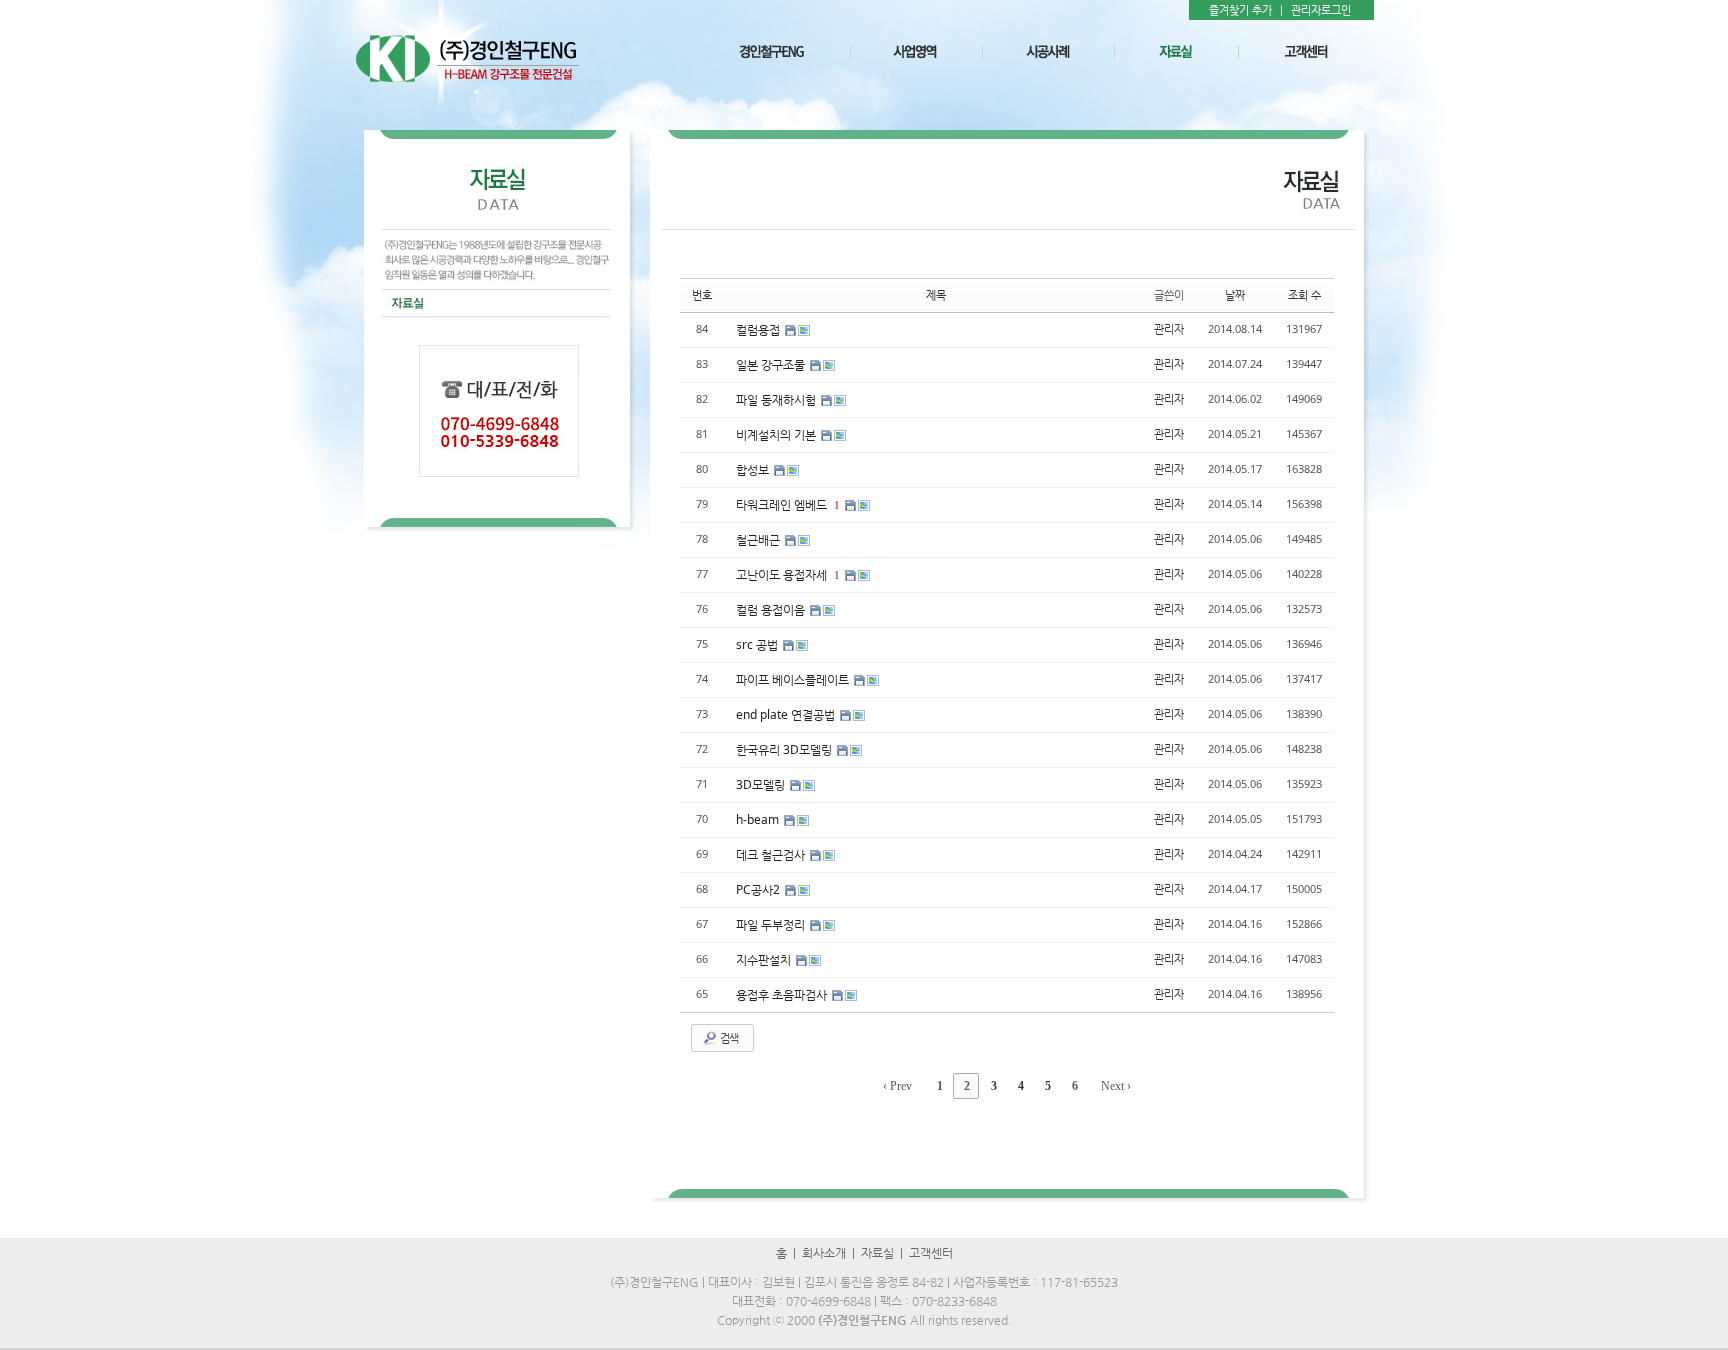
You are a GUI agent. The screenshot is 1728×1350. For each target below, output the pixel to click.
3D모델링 (762, 784)
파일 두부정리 (772, 924)
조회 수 (1304, 294)
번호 (702, 294)
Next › (1116, 1086)
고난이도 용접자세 (783, 574)
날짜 (1235, 294)
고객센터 (931, 1253)
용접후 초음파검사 (783, 994)
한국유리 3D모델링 (785, 749)
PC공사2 (759, 889)
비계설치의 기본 (777, 434)
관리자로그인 (1321, 10)
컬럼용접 (759, 329)
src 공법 (758, 644)
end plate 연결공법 (787, 714)
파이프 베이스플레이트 (794, 679)
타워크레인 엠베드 (783, 504)
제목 (936, 294)
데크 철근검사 (772, 854)
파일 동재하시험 (777, 399)
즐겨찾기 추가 (1240, 10)
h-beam (759, 819)
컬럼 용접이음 (772, 609)
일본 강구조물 (772, 364)
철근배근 (759, 539)
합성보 (754, 469)
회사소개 (824, 1253)
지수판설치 (765, 959)
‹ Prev (897, 1086)
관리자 (1169, 328)
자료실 (877, 1253)
